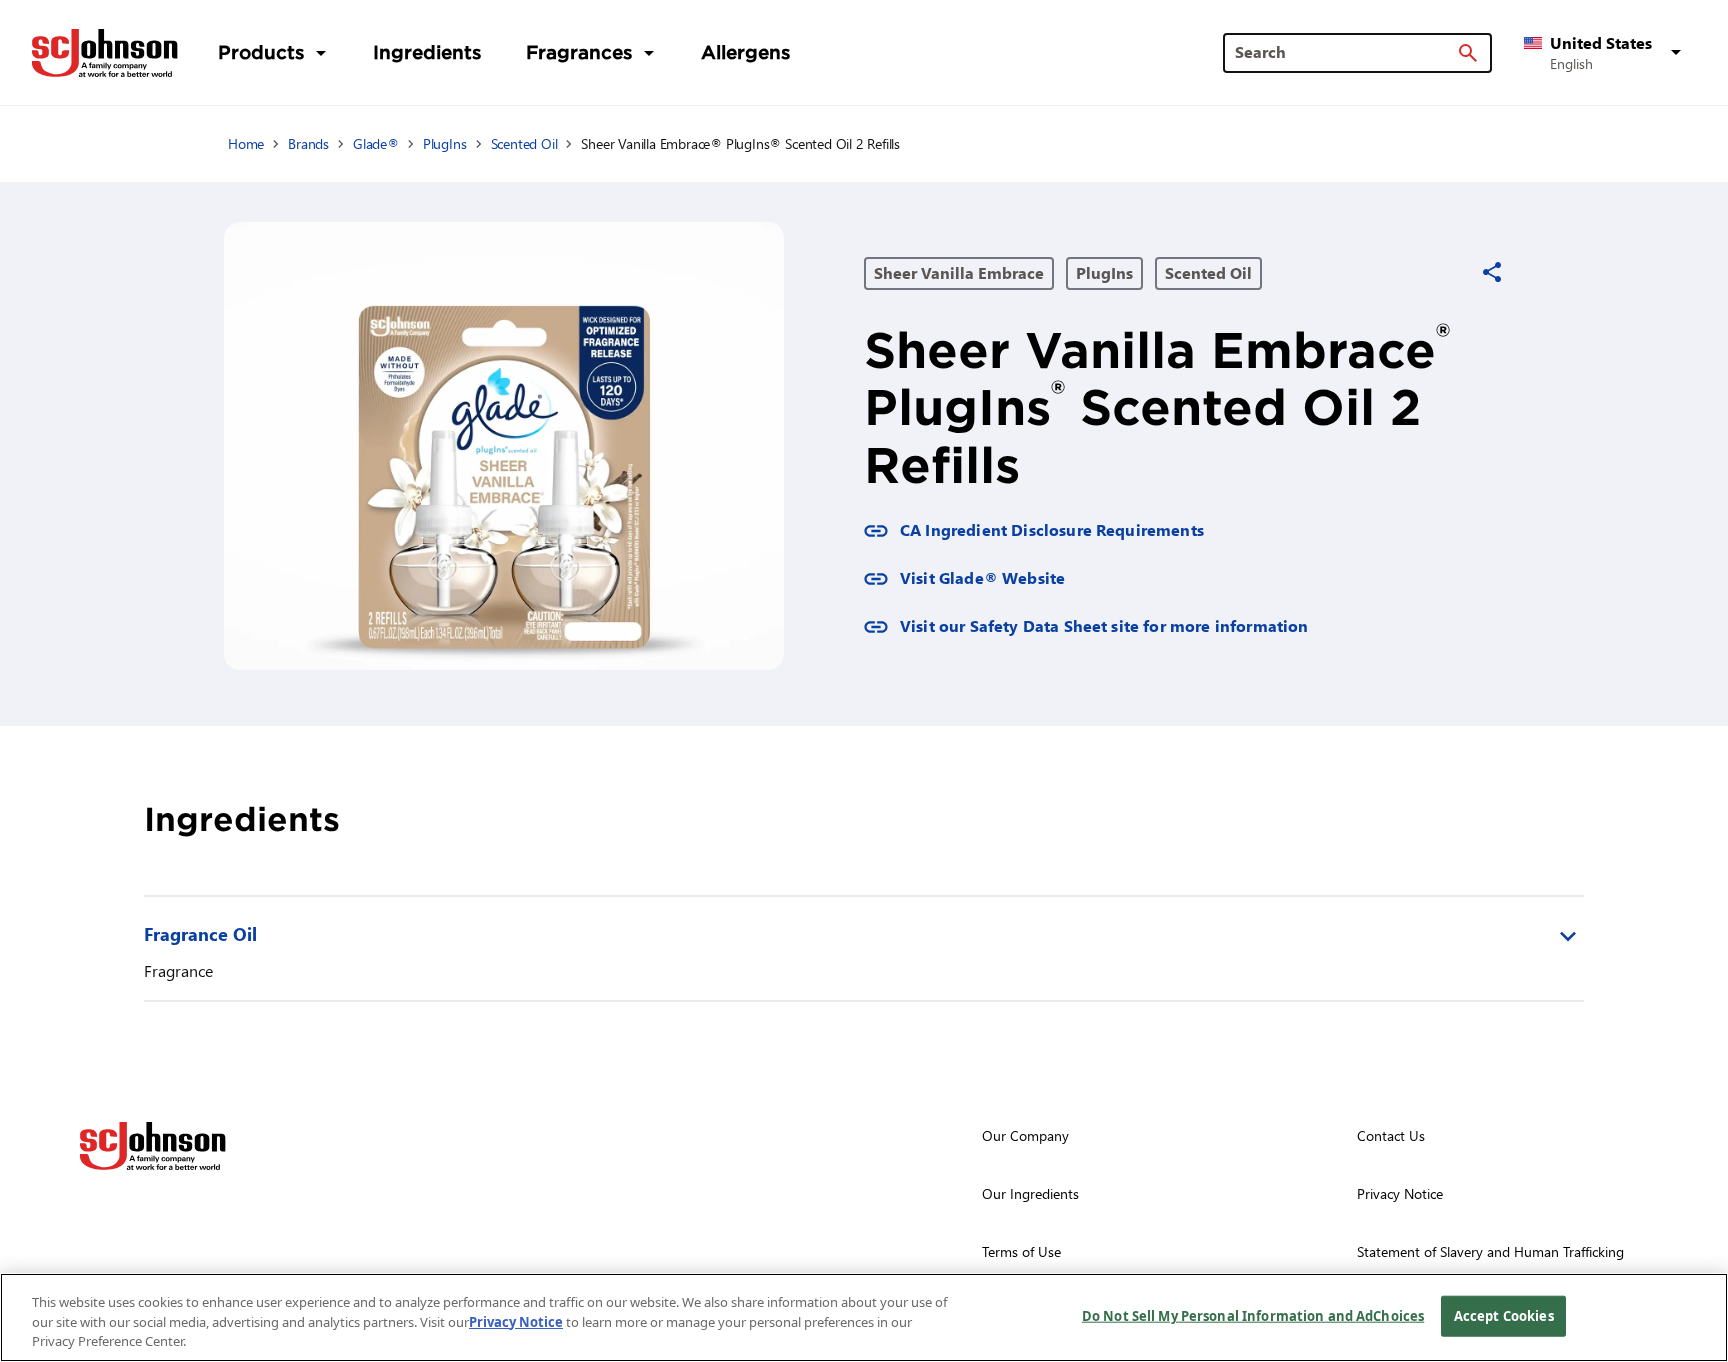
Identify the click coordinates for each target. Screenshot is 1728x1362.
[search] (1468, 53)
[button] (1606, 53)
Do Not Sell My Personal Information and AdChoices (1253, 1315)
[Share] (1492, 272)
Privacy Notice (516, 1322)
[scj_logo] (153, 1146)
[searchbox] (1345, 52)
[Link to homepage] (105, 53)
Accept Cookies (1504, 1315)
